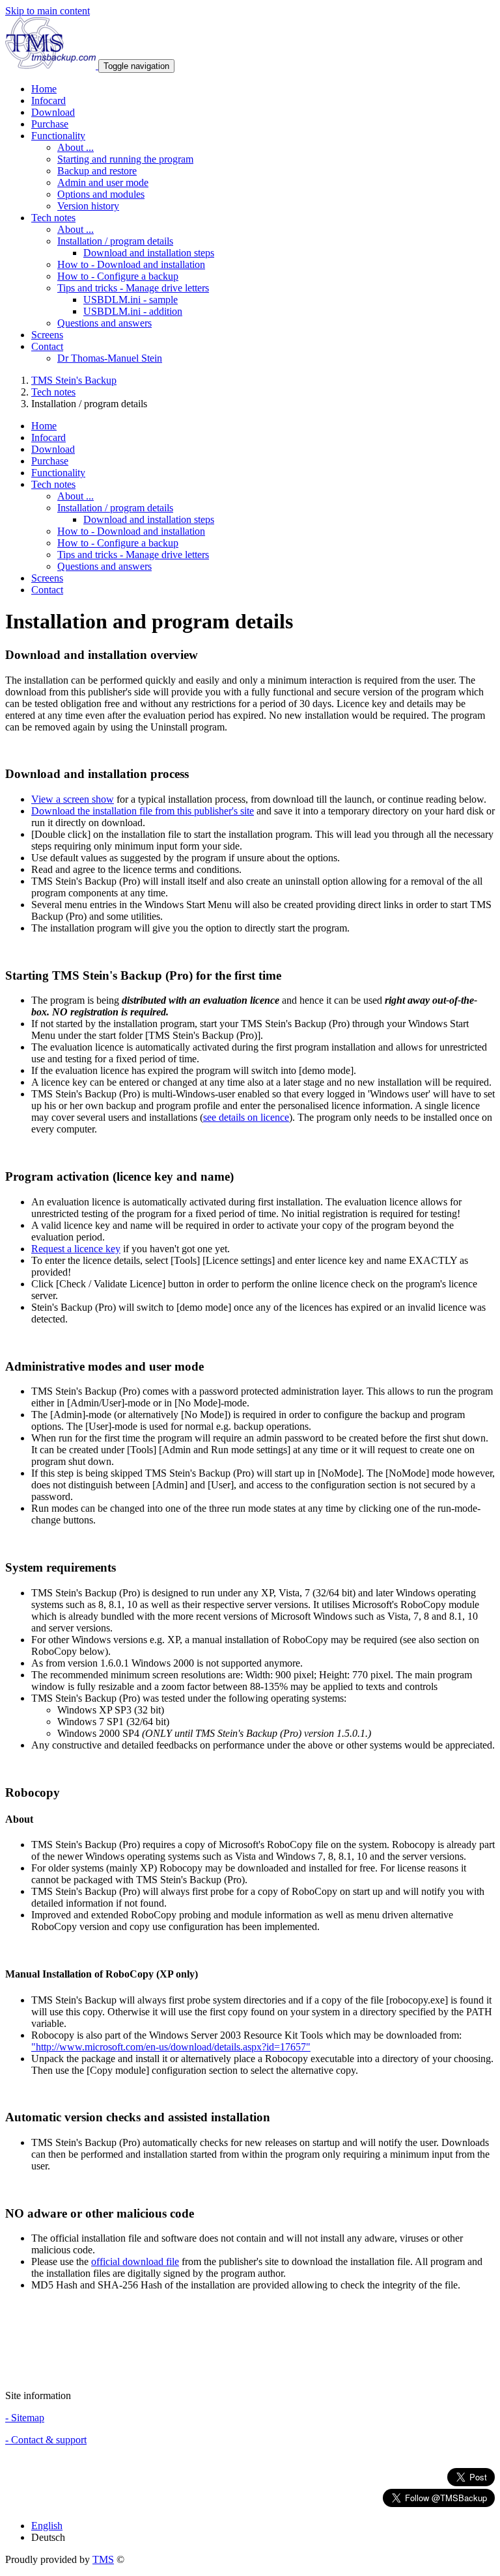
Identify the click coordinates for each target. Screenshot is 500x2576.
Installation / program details (115, 241)
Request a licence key (76, 1249)
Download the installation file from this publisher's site (143, 811)
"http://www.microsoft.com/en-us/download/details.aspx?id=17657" (171, 2047)
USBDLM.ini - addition (133, 311)
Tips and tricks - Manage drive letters (133, 288)
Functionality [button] (58, 136)
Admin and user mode (103, 182)
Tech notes (53, 392)
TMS (103, 2559)
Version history (88, 206)
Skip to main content (48, 11)
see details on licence (246, 1117)
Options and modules (101, 194)
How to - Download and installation (131, 264)
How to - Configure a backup (118, 276)
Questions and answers (104, 323)
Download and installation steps (149, 253)
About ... (76, 147)
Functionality (58, 473)
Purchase (50, 124)
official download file (135, 2261)
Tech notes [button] (53, 218)
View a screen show (73, 799)
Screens (47, 335)
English (47, 2526)
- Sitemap (25, 2418)
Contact (47, 590)
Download (53, 112)
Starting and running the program (125, 159)
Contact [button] (47, 346)
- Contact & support (46, 2440)
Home (44, 89)
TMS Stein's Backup (74, 380)
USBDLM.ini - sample (131, 300)
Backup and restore (97, 171)
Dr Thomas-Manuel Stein (110, 358)
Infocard (49, 101)
